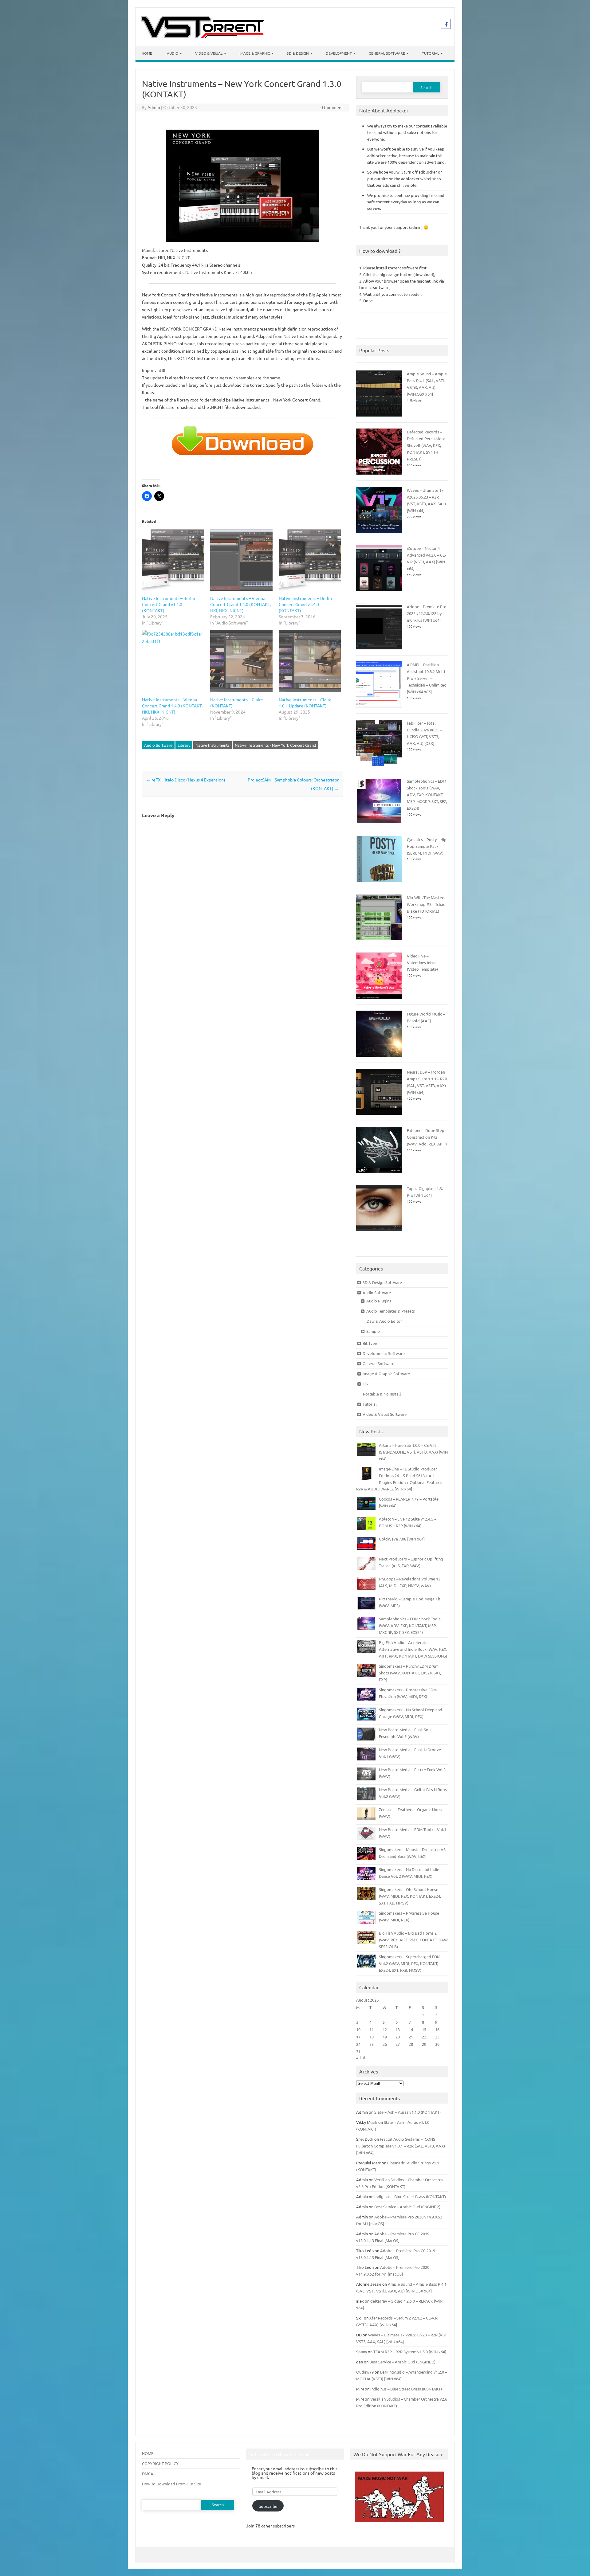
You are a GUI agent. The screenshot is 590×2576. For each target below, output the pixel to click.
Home (147, 53)
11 (372, 2029)
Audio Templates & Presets (391, 1311)
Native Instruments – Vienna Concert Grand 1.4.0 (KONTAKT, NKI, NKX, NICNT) (240, 604)
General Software (387, 53)
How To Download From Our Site (171, 2484)
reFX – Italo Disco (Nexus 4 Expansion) (186, 780)
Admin (154, 107)
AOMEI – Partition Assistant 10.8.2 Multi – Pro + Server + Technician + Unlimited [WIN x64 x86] (427, 678)
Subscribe (268, 2506)
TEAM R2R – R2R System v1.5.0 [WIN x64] (410, 2352)
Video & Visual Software (385, 1414)
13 (398, 2029)
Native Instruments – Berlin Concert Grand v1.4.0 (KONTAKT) (169, 604)
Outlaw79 (365, 2372)
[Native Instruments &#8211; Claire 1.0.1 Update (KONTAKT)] (310, 661)
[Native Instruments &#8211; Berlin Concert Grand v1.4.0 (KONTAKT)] (310, 560)
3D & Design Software (382, 1282)
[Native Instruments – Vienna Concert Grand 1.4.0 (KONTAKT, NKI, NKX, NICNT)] (241, 560)
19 (385, 2037)
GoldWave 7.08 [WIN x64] (402, 1539)
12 (385, 2029)
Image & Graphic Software (386, 1374)
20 (398, 2037)
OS (365, 1384)
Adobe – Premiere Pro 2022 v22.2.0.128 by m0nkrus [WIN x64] (427, 613)
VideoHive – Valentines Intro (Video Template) (422, 963)
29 (424, 2044)
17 (358, 2037)
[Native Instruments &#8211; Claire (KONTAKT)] (241, 661)
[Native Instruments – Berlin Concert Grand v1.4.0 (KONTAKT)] (173, 560)
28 (411, 2044)
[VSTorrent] (202, 36)
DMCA (148, 2474)
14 (411, 2029)
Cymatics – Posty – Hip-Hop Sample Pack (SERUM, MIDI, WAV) (427, 846)
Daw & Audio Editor (384, 1321)
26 (385, 2044)
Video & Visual (209, 53)
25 (372, 2044)
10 (358, 2029)
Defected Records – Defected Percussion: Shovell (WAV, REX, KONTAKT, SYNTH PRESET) (426, 445)
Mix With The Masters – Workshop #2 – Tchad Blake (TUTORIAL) (427, 904)
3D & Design (298, 53)
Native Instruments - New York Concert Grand (275, 745)
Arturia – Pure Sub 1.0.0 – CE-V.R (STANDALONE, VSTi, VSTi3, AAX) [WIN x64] (413, 1452)
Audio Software (158, 745)
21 (411, 2037)
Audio (173, 53)
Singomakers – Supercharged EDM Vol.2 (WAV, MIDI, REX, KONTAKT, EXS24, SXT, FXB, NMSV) (410, 1963)
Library (184, 745)
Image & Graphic (255, 53)
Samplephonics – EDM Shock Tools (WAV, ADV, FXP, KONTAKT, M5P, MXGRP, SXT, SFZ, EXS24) (427, 795)
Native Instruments (212, 745)
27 (398, 2044)
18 (372, 2037)
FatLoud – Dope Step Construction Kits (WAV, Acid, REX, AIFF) (427, 1137)
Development (339, 53)
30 (437, 2044)
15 (424, 2029)
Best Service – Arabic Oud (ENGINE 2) (407, 2207)
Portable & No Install (382, 1394)
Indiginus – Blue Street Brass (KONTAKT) (410, 2196)
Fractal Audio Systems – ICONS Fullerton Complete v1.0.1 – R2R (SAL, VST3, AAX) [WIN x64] (401, 2146)
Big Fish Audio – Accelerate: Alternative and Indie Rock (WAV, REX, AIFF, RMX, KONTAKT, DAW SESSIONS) (413, 1649)
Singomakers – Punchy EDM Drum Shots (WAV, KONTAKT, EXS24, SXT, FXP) (410, 1673)
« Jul (361, 2057)
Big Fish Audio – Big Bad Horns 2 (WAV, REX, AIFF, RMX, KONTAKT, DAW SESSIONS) (413, 1940)
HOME (148, 2453)
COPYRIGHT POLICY (160, 2463)
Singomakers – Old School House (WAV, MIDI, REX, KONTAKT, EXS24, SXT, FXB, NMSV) (410, 1896)
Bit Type (370, 1343)
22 (424, 2037)
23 (437, 2037)
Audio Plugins (379, 1301)
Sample (373, 1331)
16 (437, 2029)
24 (358, 2044)
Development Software (384, 1353)
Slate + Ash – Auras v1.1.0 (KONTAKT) (407, 2112)
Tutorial (431, 53)
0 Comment (332, 107)
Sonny (362, 2352)
